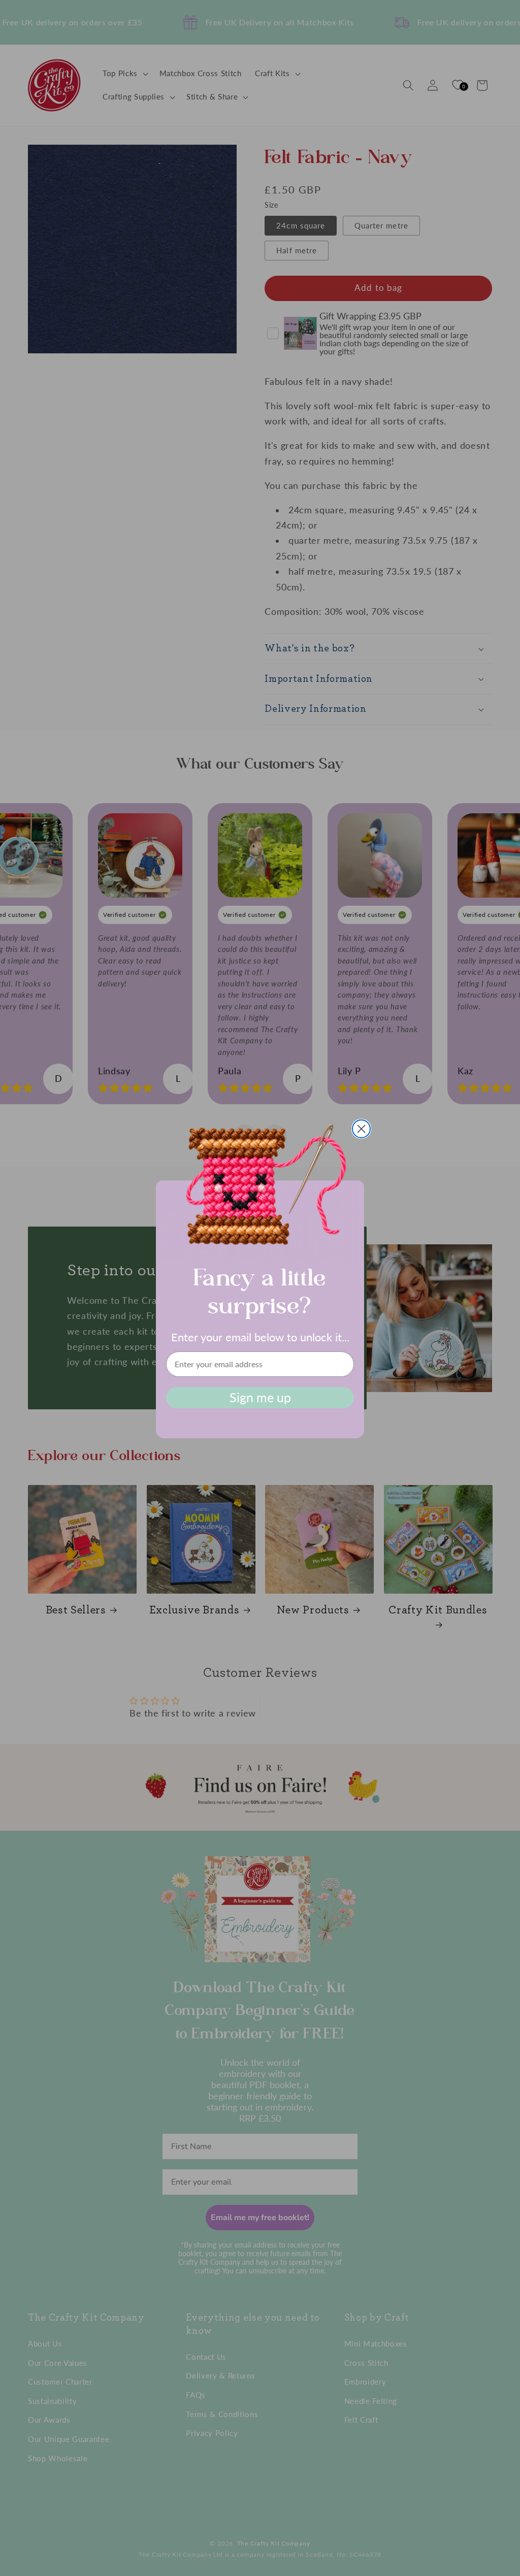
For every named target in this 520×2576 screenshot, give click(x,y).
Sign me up (260, 1397)
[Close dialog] (361, 1129)
